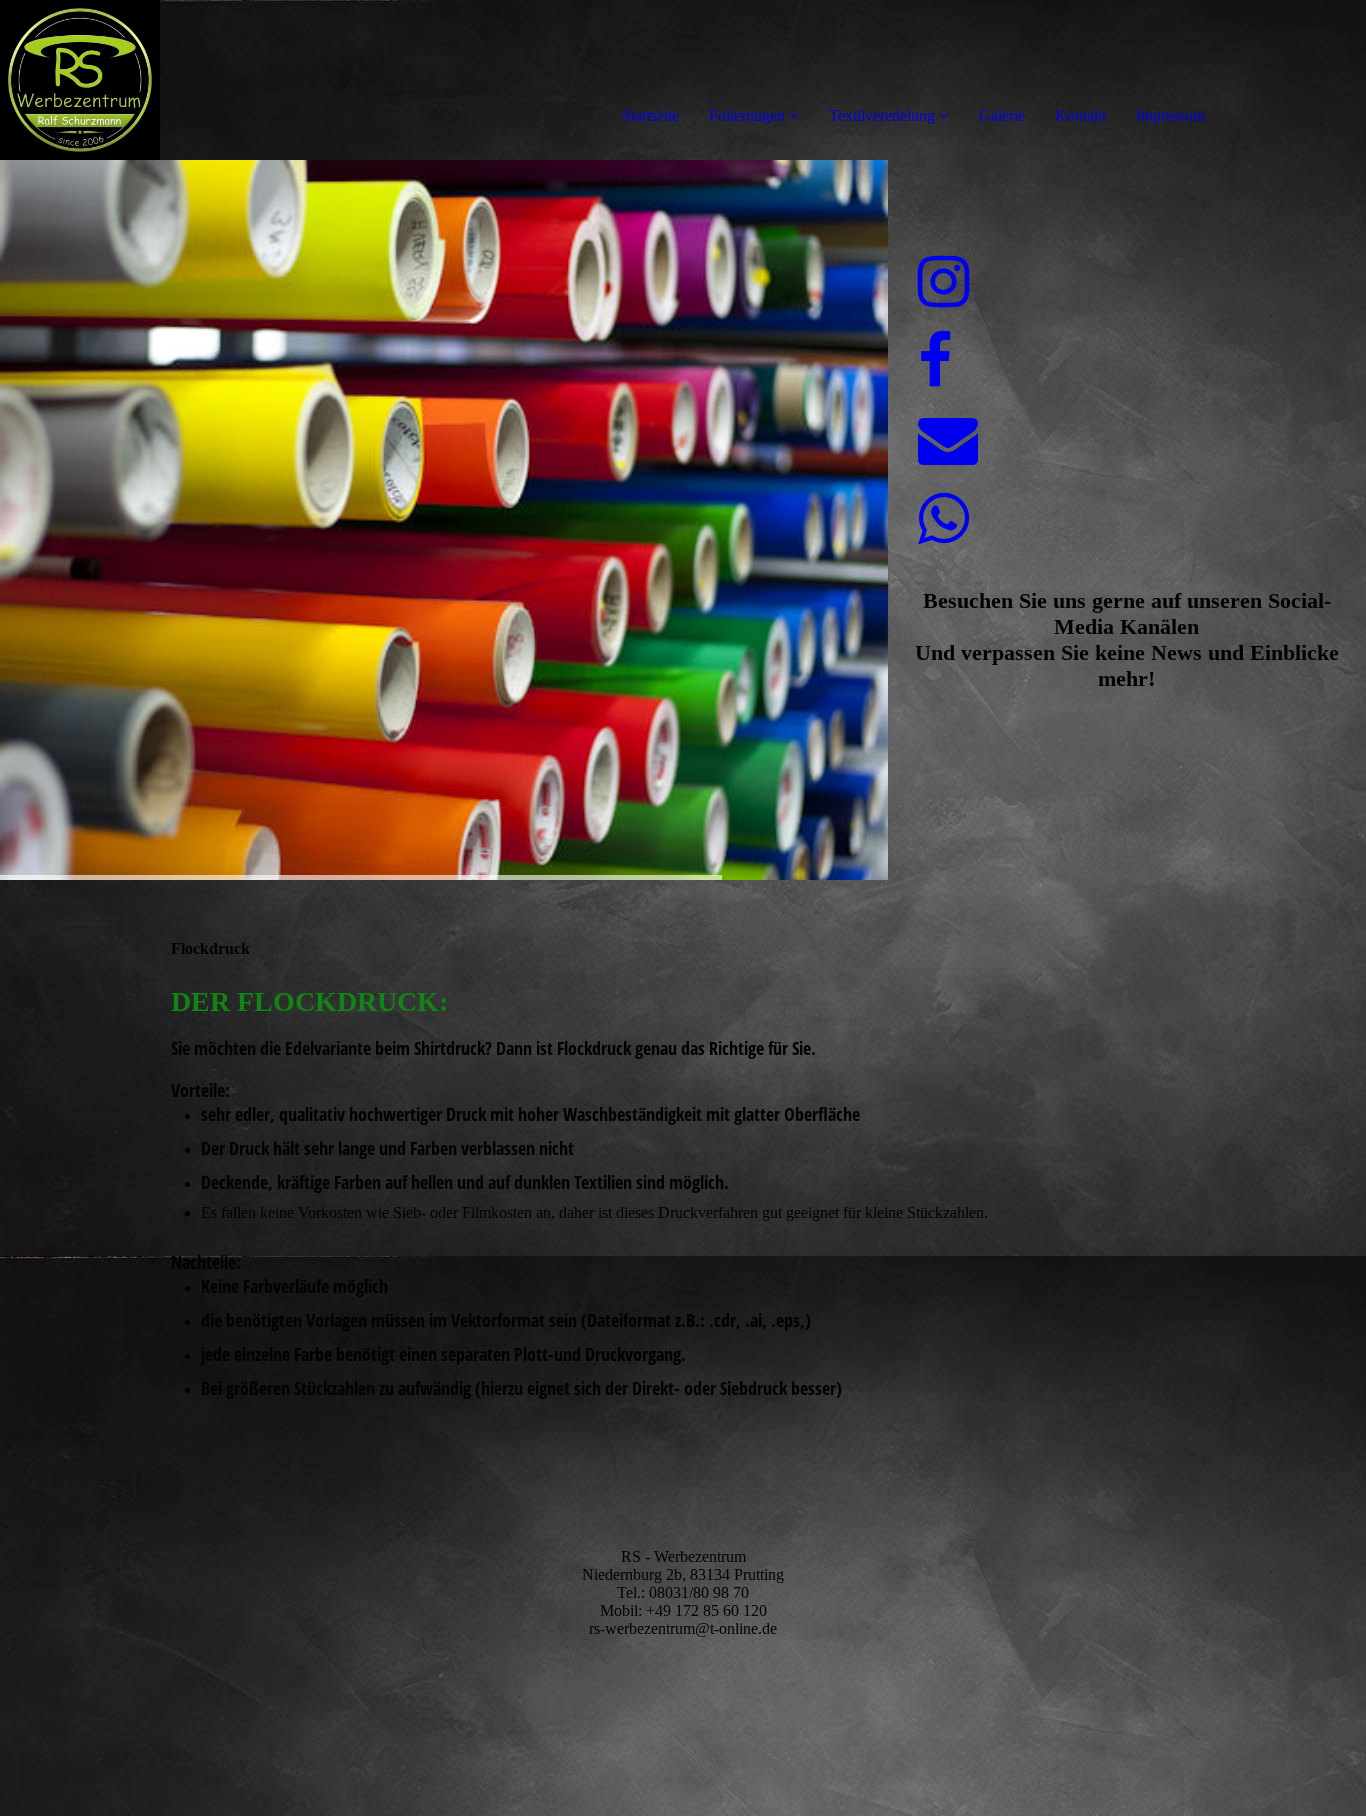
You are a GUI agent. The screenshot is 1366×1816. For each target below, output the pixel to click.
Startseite (650, 115)
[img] (230, 80)
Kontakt (1080, 115)
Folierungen (747, 115)
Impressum (1170, 115)
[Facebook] (935, 362)
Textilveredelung (882, 115)
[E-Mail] (948, 441)
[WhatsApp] (943, 520)
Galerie (1002, 115)
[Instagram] (943, 283)
